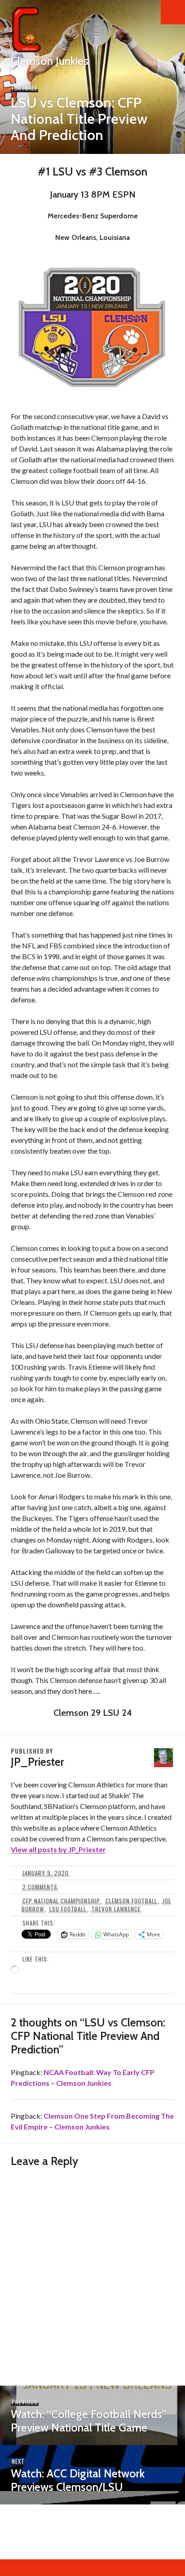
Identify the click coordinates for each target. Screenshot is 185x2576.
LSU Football (68, 1909)
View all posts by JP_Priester (58, 1849)
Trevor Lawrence (116, 1909)
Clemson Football (131, 1901)
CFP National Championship (61, 1901)
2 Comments (40, 1887)
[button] (173, 12)
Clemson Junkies (50, 61)
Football (24, 88)
